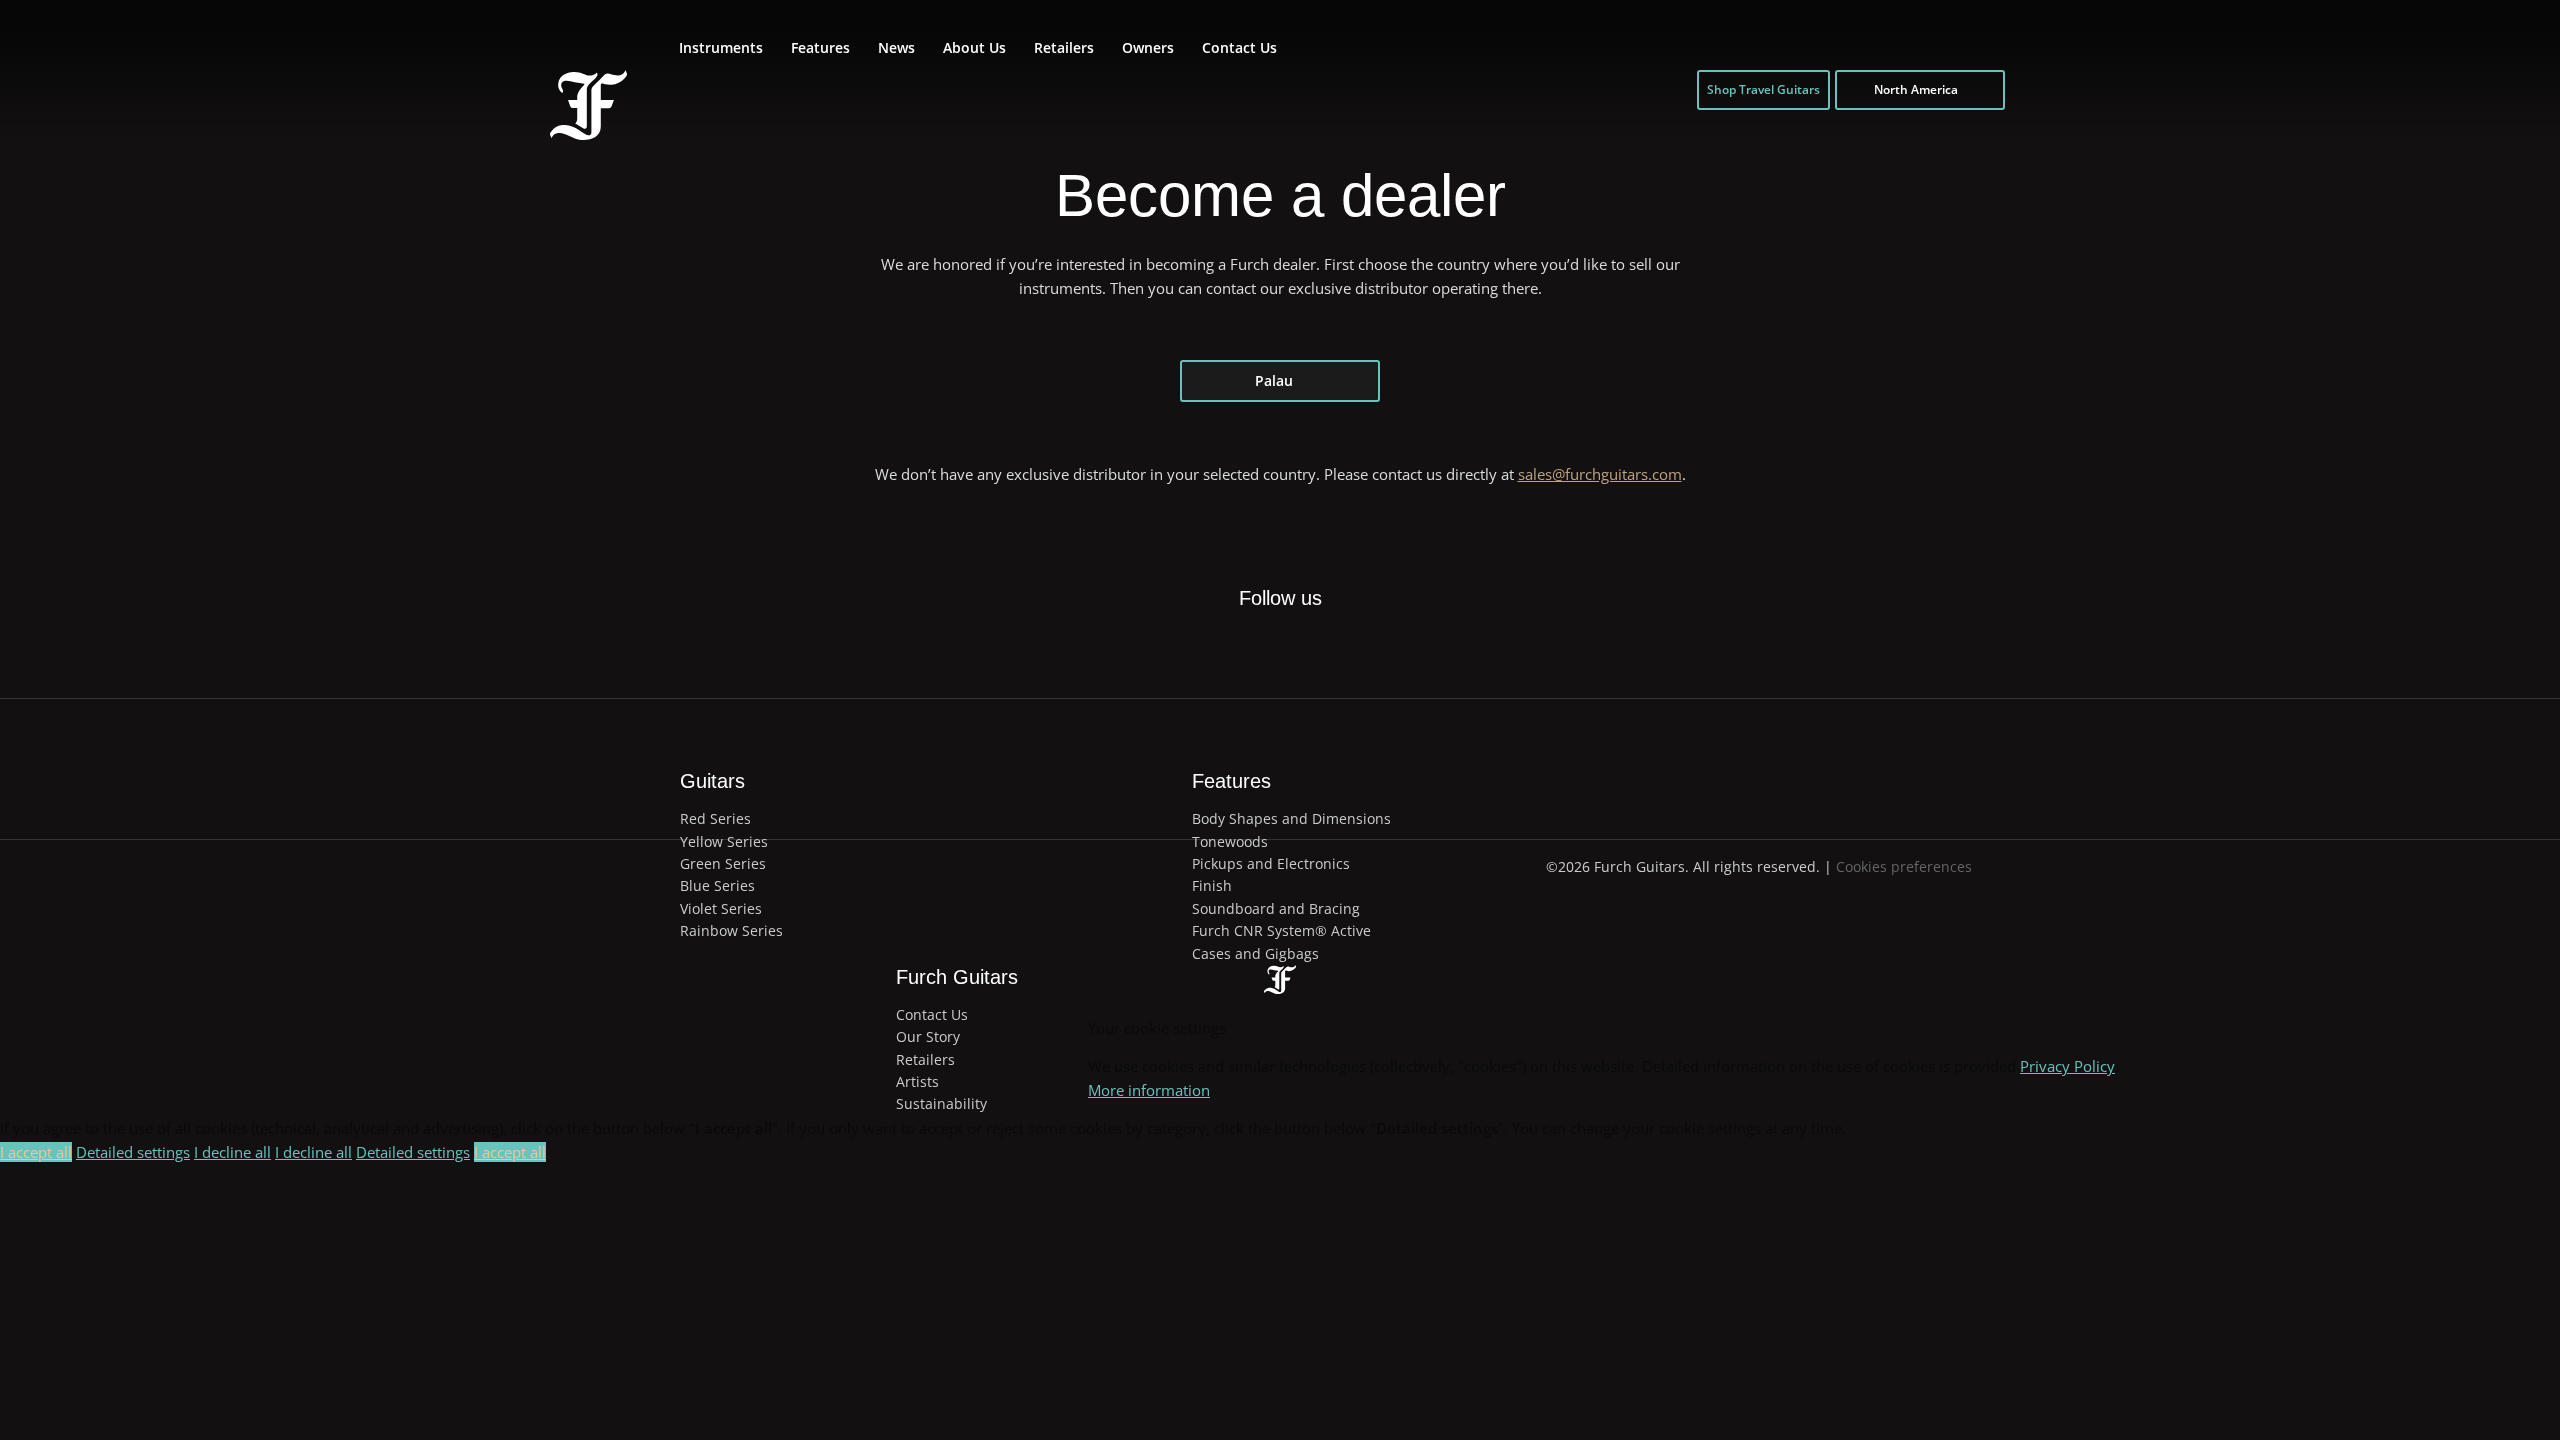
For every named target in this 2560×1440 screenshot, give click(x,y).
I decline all (232, 1152)
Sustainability (941, 1103)
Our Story (928, 1036)
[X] (1256, 635)
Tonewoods (1230, 841)
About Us (974, 47)
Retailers (1064, 47)
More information (1149, 1090)
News (896, 47)
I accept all (36, 1152)
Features (820, 47)
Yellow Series (724, 841)
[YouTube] (1348, 648)
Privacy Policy (2067, 1066)
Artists (917, 1081)
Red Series (715, 818)
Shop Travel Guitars (1763, 89)
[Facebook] (1210, 648)
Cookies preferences (1904, 866)
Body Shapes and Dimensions (1291, 818)
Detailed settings (133, 1152)
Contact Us (1239, 47)
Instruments (721, 47)
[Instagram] (1302, 648)
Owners (1148, 47)
